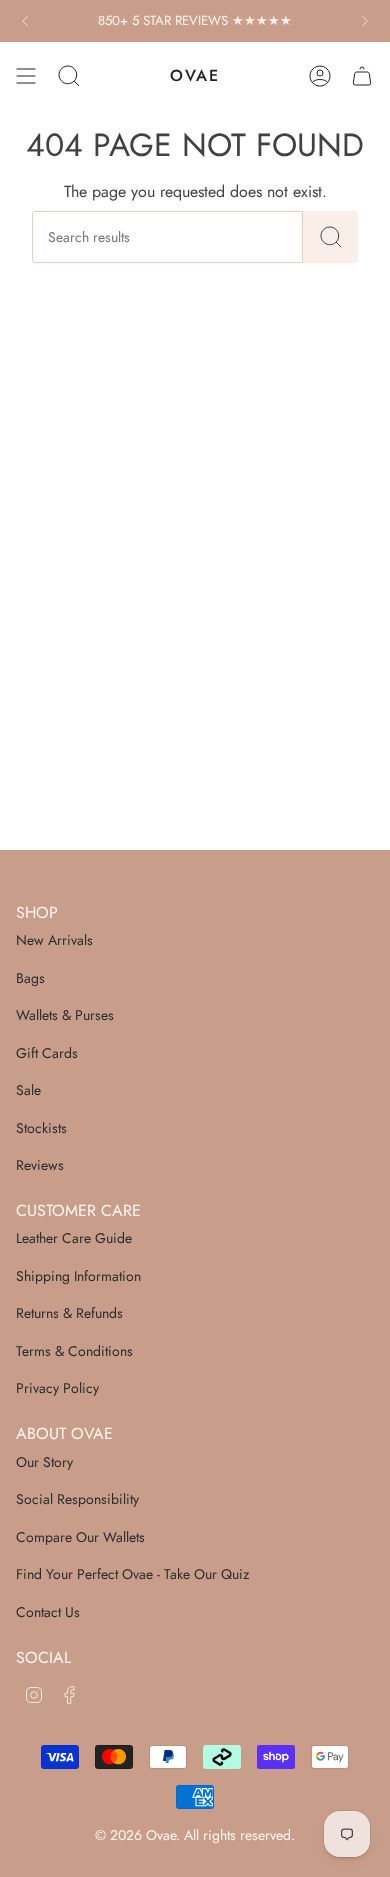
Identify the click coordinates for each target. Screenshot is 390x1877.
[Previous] (25, 21)
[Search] (330, 237)
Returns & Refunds (69, 1313)
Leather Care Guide (74, 1238)
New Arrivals (54, 940)
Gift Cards (47, 1053)
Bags (30, 978)
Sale (28, 1090)
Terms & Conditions (74, 1351)
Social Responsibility (77, 1499)
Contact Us (48, 1612)
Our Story (44, 1462)
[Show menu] (26, 76)
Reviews (40, 1165)
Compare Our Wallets (80, 1537)
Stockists (41, 1128)
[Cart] (362, 76)
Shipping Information (78, 1276)
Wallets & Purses (65, 1015)
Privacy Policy (57, 1388)
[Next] (365, 21)
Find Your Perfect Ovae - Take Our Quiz (132, 1574)
